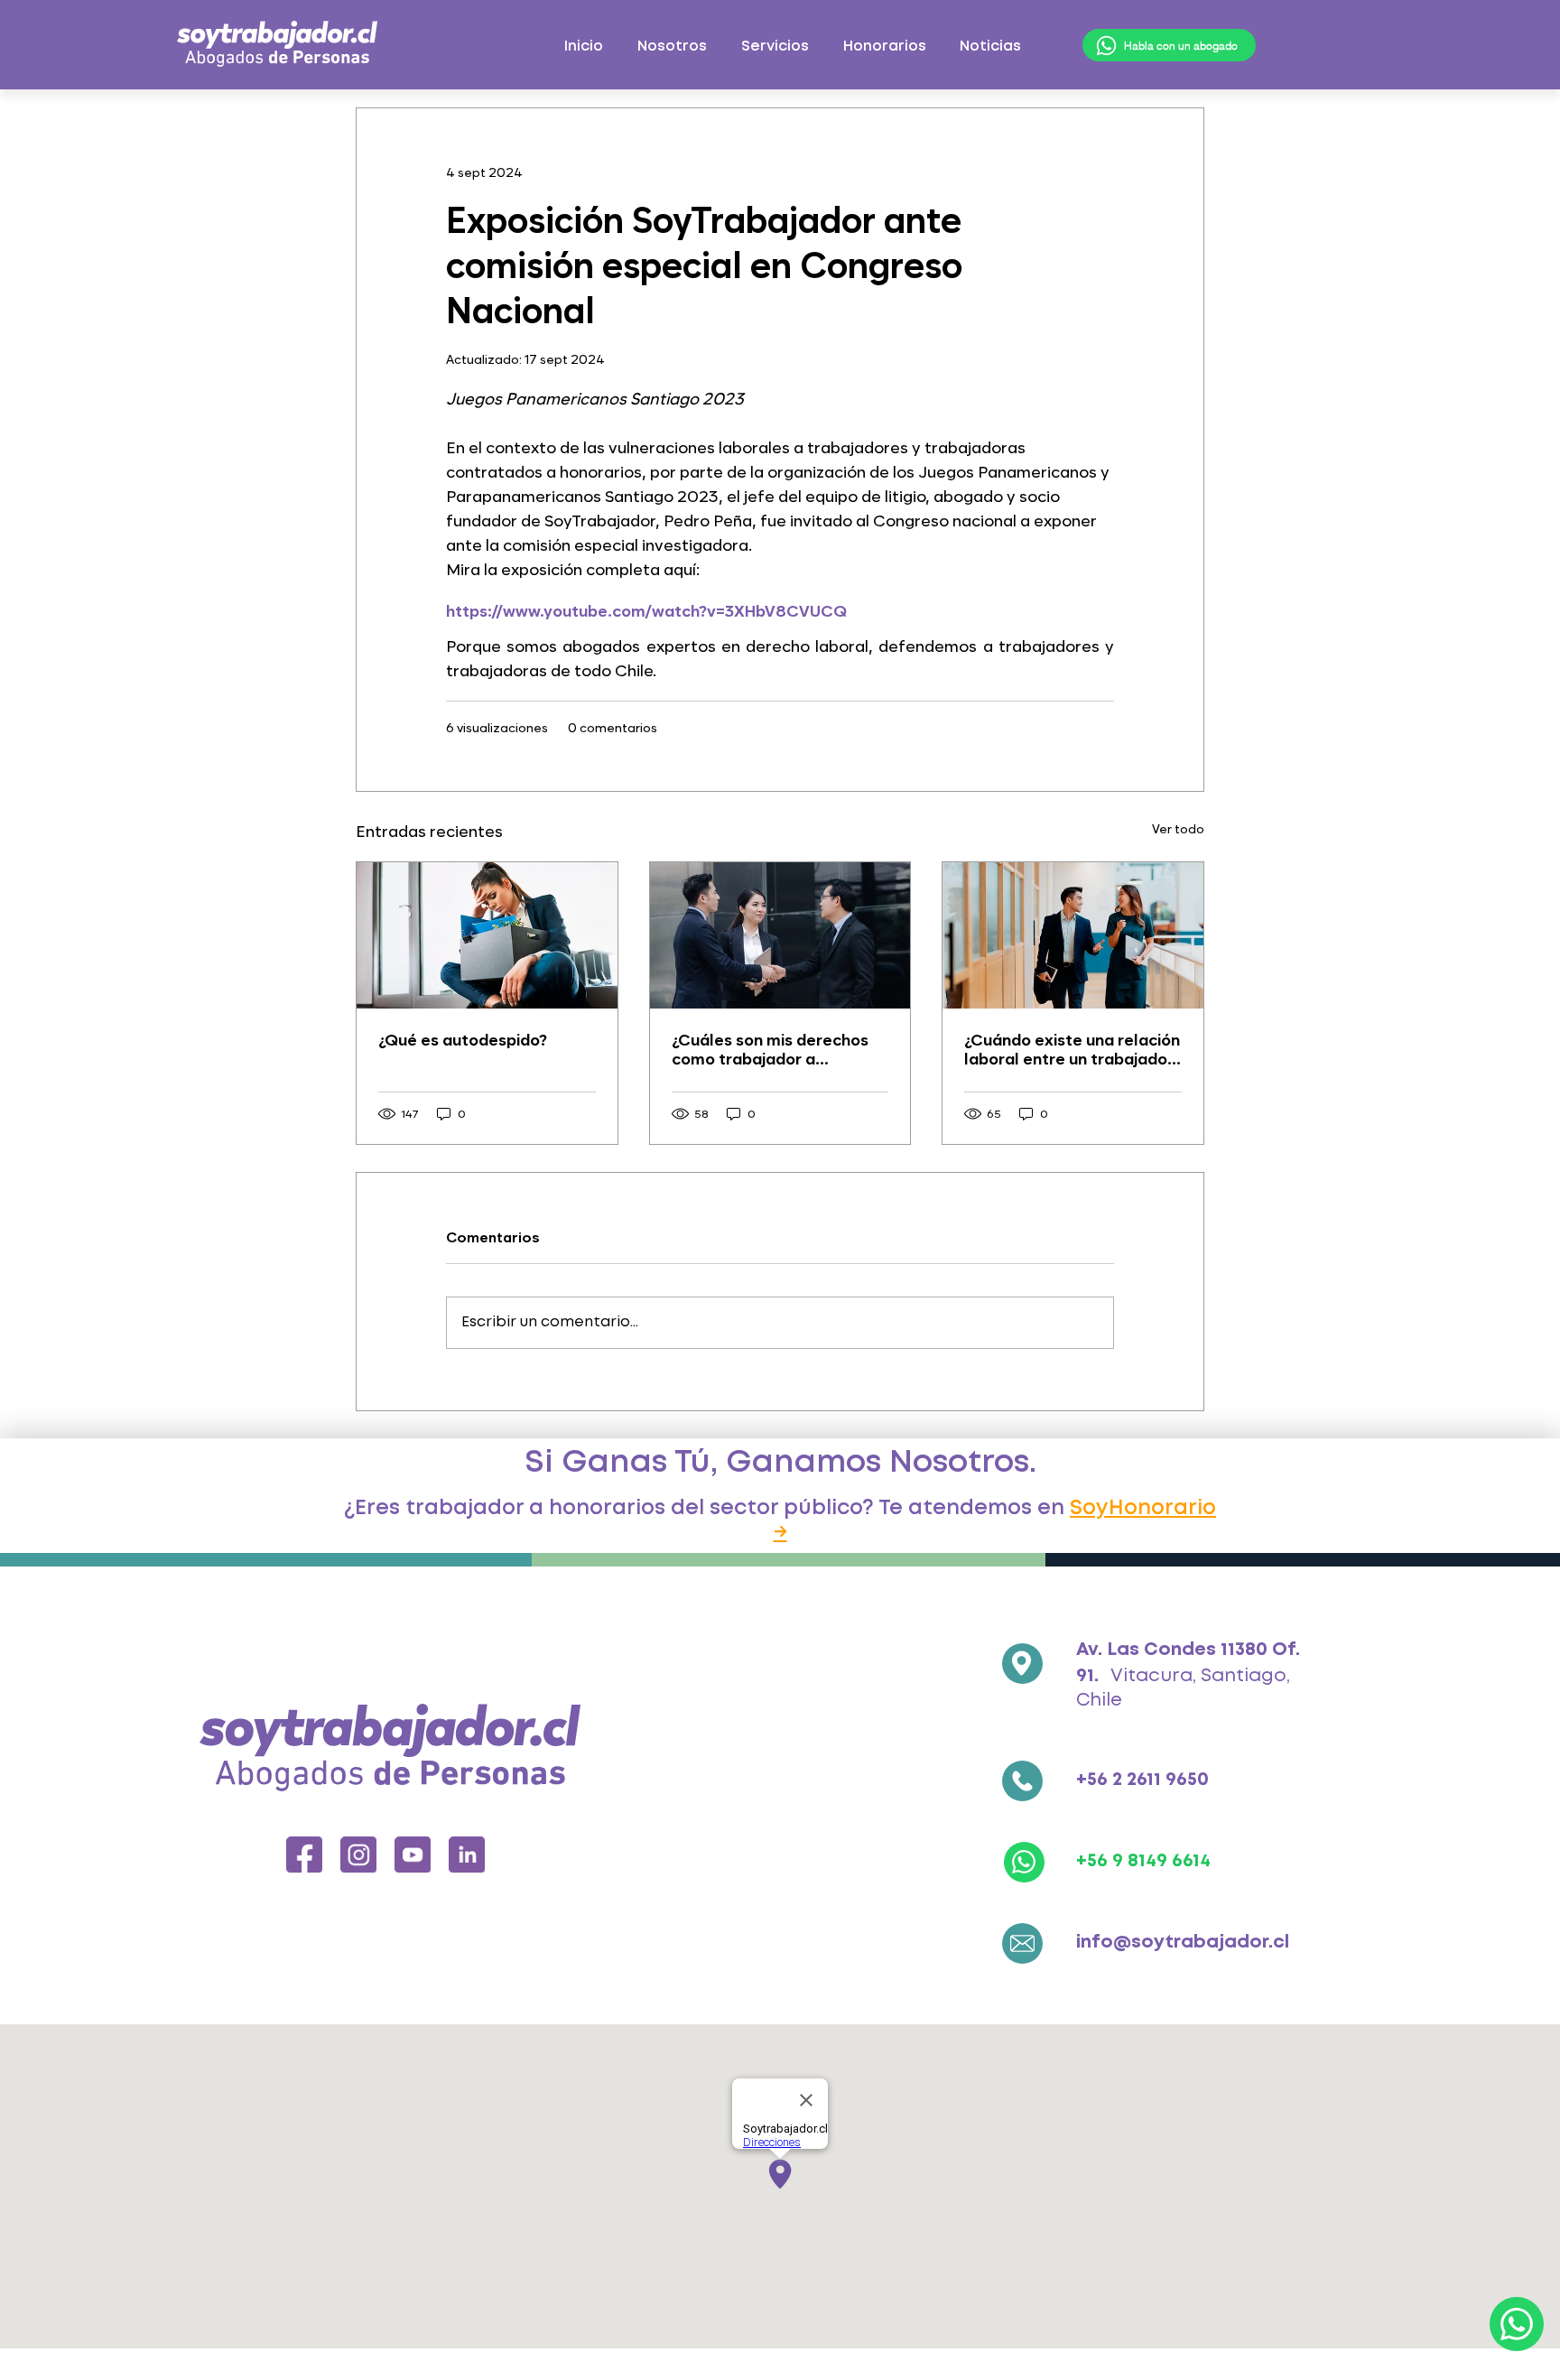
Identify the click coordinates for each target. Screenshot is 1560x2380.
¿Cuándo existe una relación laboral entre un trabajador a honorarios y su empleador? (1072, 1049)
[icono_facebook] (304, 1855)
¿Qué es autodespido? (463, 1040)
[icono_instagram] (358, 1855)
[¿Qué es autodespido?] (487, 935)
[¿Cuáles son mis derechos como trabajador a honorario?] (780, 935)
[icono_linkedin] (467, 1855)
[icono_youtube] (413, 1855)
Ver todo (1178, 828)
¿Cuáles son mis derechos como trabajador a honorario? (770, 1049)
